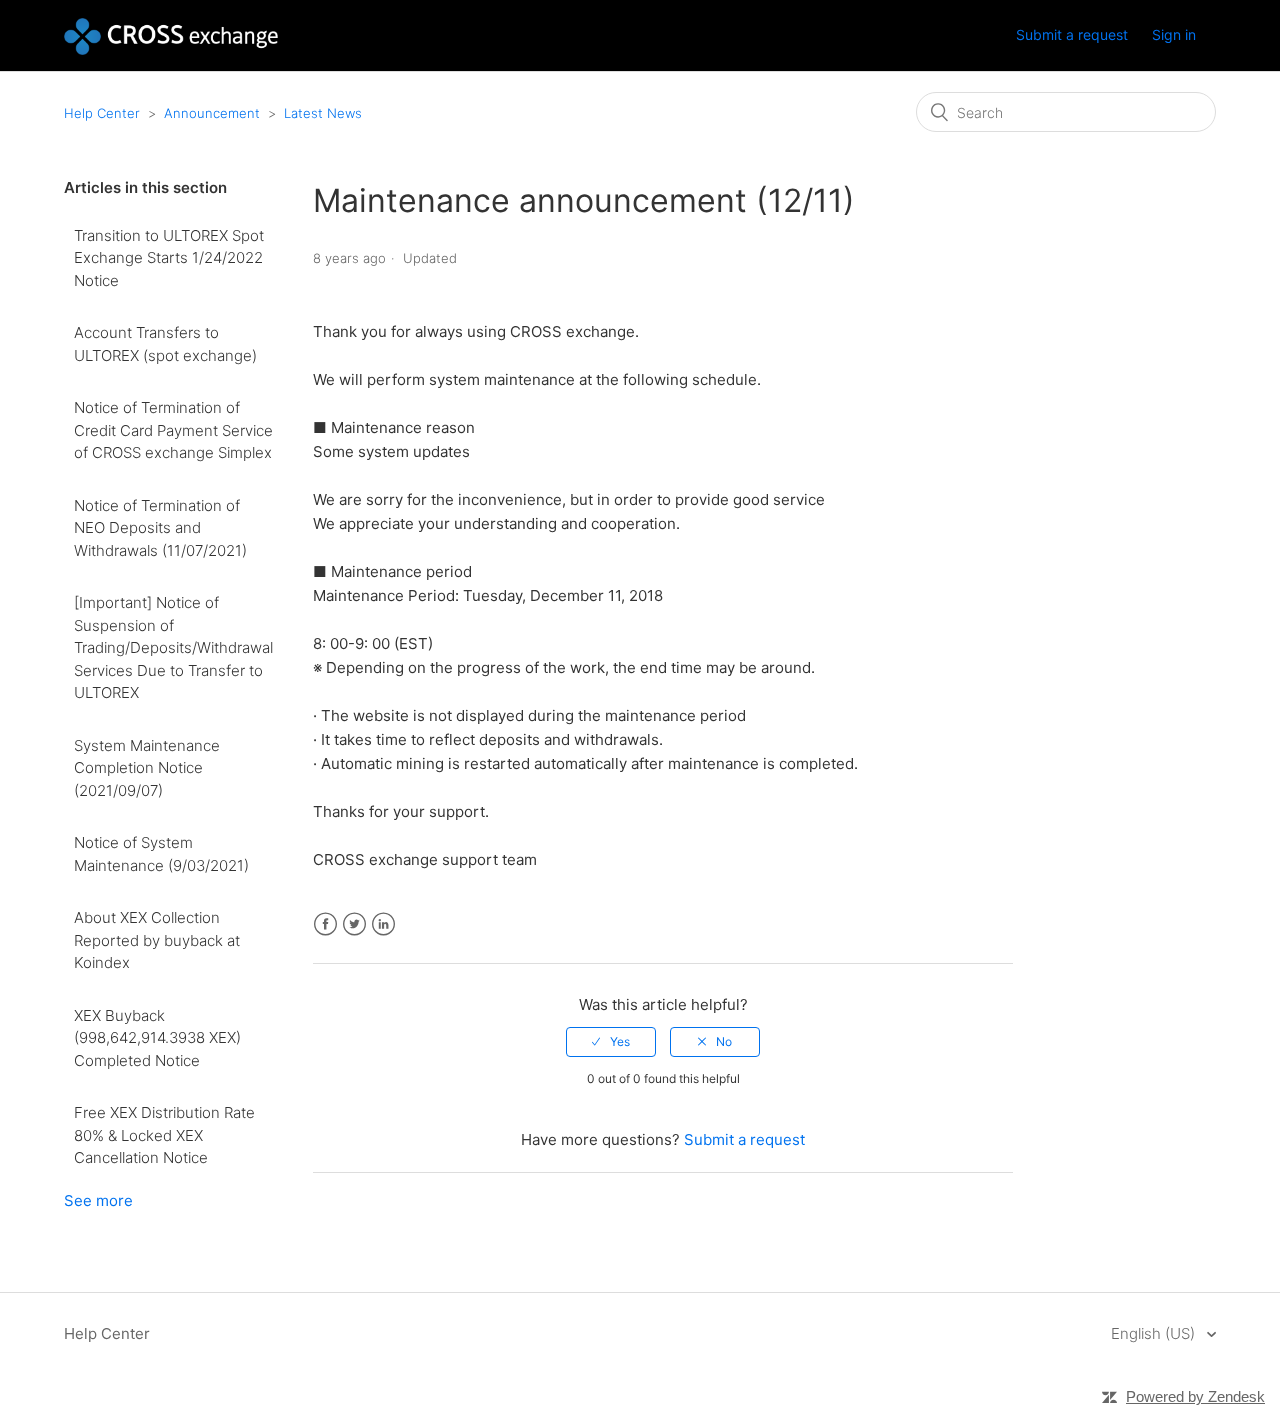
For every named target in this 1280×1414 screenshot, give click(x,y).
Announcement (212, 113)
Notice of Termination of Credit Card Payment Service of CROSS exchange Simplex (173, 430)
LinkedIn (383, 924)
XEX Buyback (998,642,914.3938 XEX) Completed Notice (157, 1038)
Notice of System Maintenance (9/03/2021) (161, 854)
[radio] (611, 1042)
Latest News (323, 113)
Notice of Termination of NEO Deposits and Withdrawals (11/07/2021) (160, 528)
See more (98, 1200)
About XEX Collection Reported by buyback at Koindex (157, 940)
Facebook (325, 924)
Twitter (354, 924)
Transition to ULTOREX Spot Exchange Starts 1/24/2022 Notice (169, 258)
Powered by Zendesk (1195, 1396)
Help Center (102, 113)
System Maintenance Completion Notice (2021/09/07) (147, 768)
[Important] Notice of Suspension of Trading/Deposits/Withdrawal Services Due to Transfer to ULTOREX (173, 647)
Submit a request (1072, 34)
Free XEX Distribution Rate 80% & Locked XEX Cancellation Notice (164, 1135)
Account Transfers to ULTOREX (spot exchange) (165, 344)
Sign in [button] (1174, 34)
